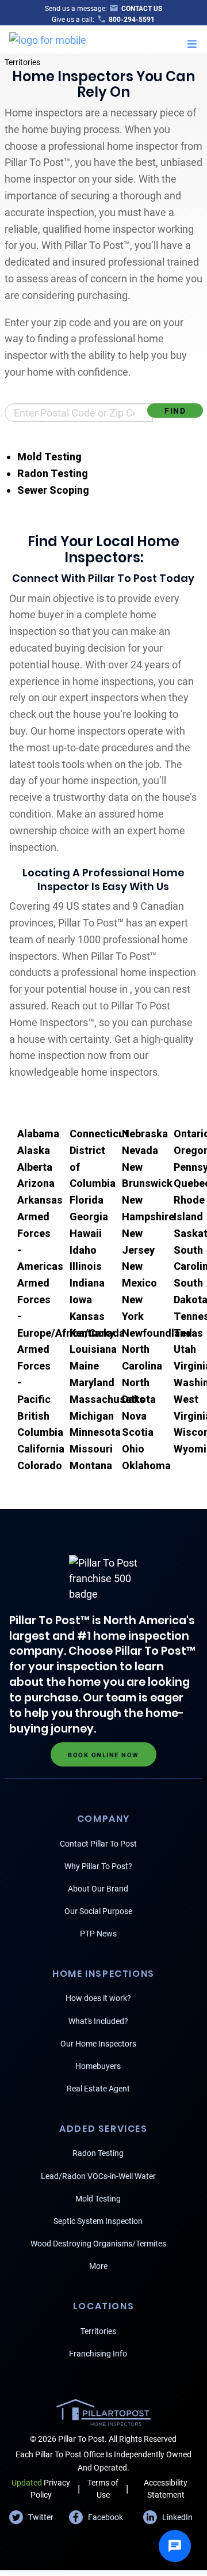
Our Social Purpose (98, 1911)
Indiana (87, 1283)
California (41, 1449)
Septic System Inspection (98, 2221)
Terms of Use (103, 2489)
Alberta (35, 1167)
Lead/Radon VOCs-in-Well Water (98, 2176)
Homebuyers (98, 2066)
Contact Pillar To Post (98, 1844)
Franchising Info (98, 2354)
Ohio (133, 1449)
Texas (188, 1333)
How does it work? (98, 1998)
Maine (84, 1366)
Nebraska (145, 1134)
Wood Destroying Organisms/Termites (98, 2244)
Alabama (38, 1134)
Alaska (34, 1150)
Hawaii (86, 1233)
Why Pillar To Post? (98, 1866)
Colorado (40, 1465)
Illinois (86, 1266)
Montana (91, 1465)
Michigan (92, 1416)
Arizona (36, 1183)
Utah (185, 1349)
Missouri (91, 1449)
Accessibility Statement (166, 2489)
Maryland (92, 1382)
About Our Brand (98, 1889)
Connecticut (99, 1134)
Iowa (81, 1300)
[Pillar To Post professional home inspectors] (48, 38)
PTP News (98, 1934)
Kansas (87, 1316)
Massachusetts (107, 1399)
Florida (87, 1200)
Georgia (89, 1217)
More (98, 2266)
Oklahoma (146, 1465)
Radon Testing (53, 473)
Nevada (140, 1150)
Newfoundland (157, 1333)
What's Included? (98, 2021)
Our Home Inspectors (98, 2044)
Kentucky (92, 1333)
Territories (22, 62)
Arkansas (40, 1200)
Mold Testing (49, 457)
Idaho (83, 1250)
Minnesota (95, 1432)
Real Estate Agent (98, 2089)
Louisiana (93, 1349)
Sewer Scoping (53, 490)
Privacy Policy (41, 2489)
